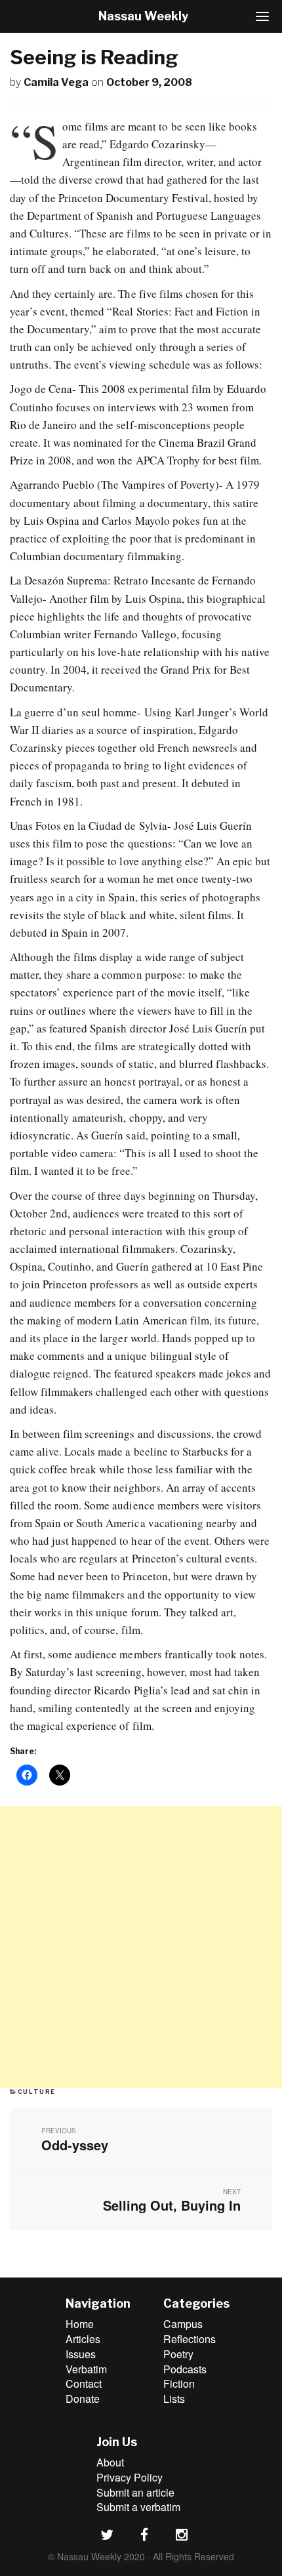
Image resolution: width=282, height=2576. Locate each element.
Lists (174, 2399)
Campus (183, 2324)
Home (80, 2324)
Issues (81, 2354)
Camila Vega (56, 82)
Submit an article (135, 2492)
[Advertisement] (141, 1947)
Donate (83, 2399)
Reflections (190, 2339)
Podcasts (185, 2369)
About (110, 2462)
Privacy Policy (130, 2477)
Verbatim (86, 2369)
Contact (84, 2383)
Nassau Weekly (143, 16)
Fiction (179, 2383)
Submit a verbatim (138, 2507)
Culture (37, 2092)
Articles (83, 2339)
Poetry (178, 2354)
